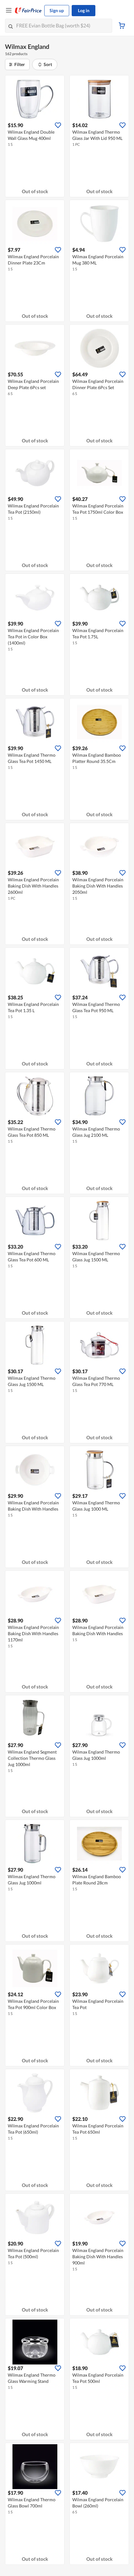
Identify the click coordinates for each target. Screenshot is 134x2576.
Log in (84, 10)
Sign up (57, 10)
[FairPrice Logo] (28, 11)
